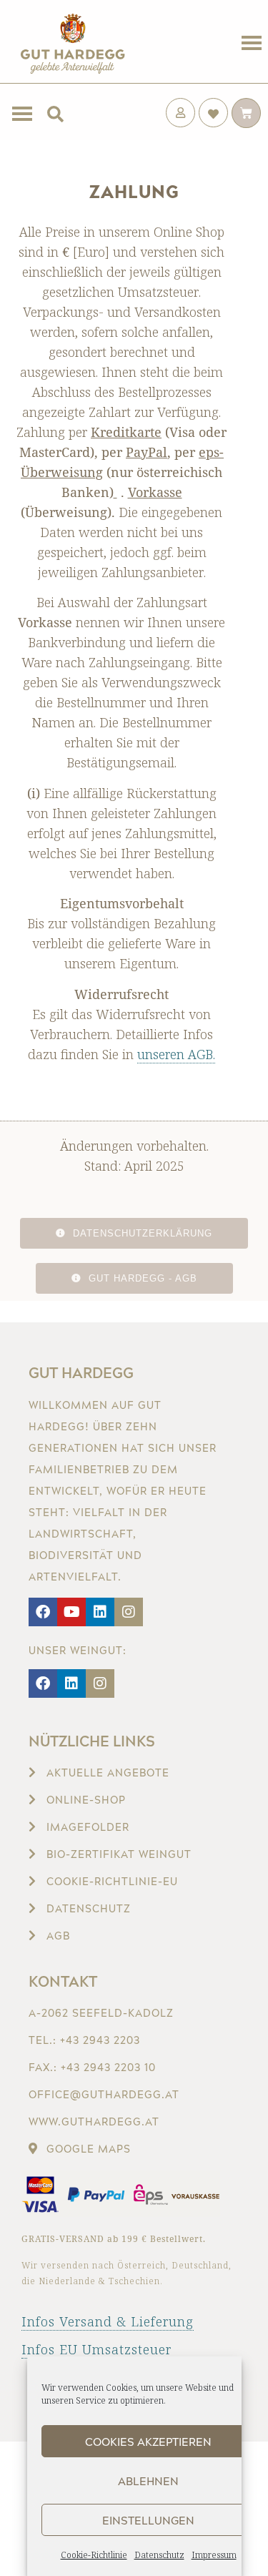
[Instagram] (129, 1612)
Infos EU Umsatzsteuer (96, 2349)
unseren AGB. (176, 1054)
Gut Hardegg (81, 1372)
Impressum (214, 2555)
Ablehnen (148, 2481)
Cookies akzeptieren (148, 2442)
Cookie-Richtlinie (94, 2555)
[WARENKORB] (246, 113)
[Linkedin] (100, 1612)
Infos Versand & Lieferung (108, 2321)
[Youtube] (71, 1612)
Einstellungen (148, 2520)
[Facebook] (43, 1612)
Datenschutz (159, 2555)
